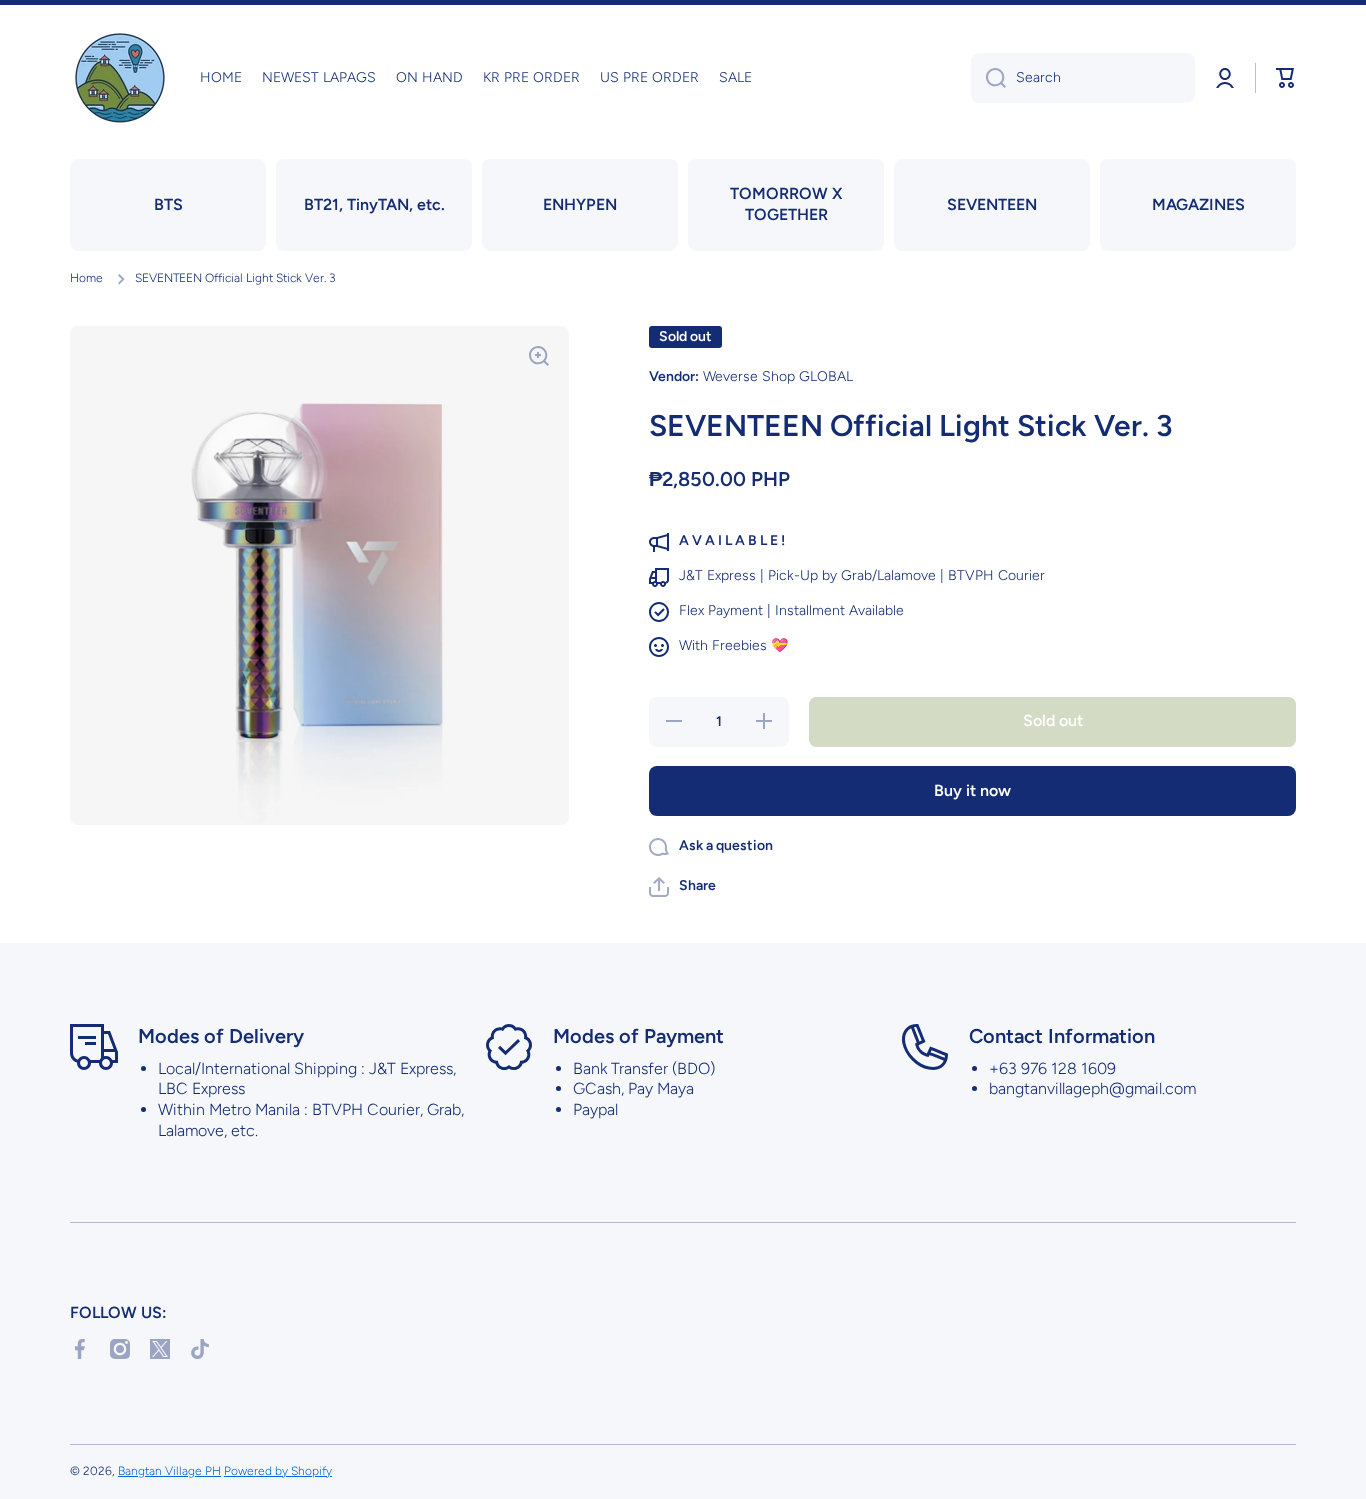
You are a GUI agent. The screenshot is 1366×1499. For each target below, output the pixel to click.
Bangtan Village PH (169, 1471)
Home (86, 278)
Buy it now (972, 790)
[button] (1286, 78)
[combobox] (1083, 78)
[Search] (988, 78)
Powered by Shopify (278, 1471)
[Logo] (120, 78)
